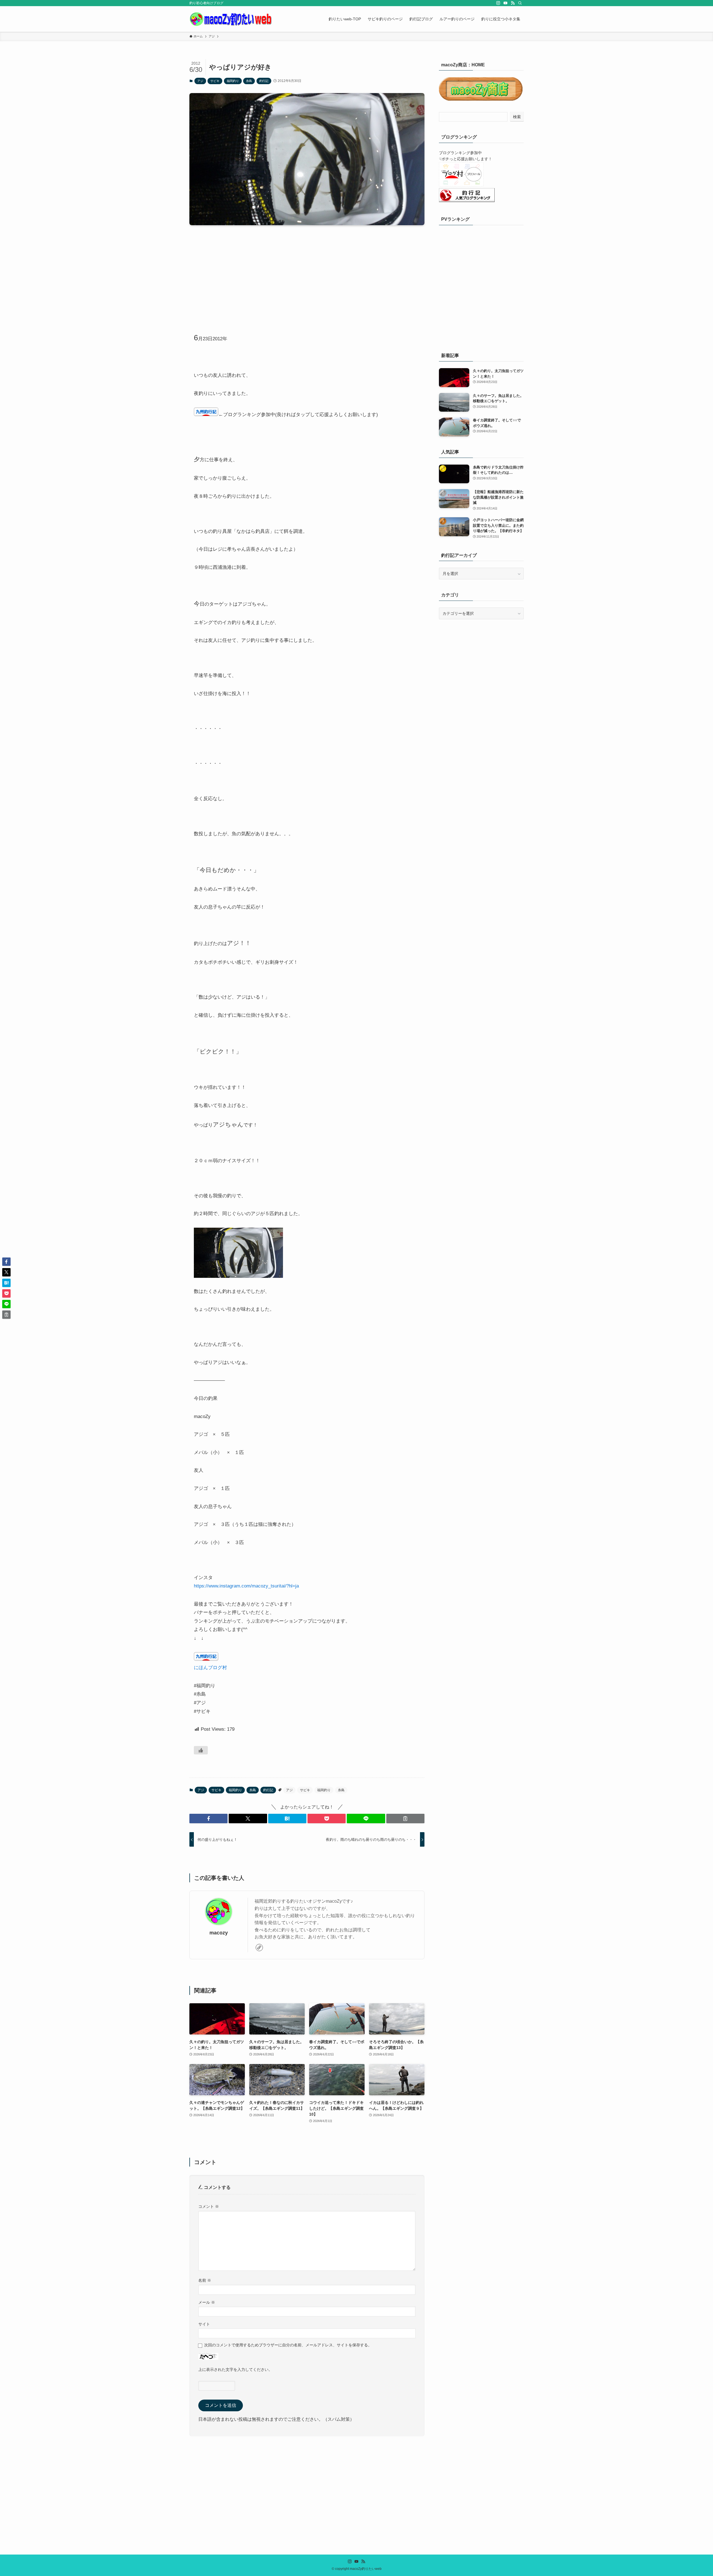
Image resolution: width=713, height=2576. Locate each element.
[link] (259, 1948)
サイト (204, 2324)
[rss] (513, 3)
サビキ (215, 81)
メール (207, 2302)
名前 (205, 2280)
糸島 (249, 81)
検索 (517, 117)
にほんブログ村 (210, 1668)
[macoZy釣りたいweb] (231, 19)
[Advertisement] (307, 273)
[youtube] (506, 3)
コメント (209, 2206)
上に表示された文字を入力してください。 (235, 2369)
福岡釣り (233, 81)
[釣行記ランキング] (467, 201)
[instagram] (498, 3)
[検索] (520, 3)
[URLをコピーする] (405, 1819)
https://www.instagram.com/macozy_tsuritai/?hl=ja (246, 1586)
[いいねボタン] (201, 1750)
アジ (200, 81)
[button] (208, 1819)
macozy (219, 1933)
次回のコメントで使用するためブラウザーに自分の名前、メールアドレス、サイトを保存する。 (288, 2345)
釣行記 (264, 81)
